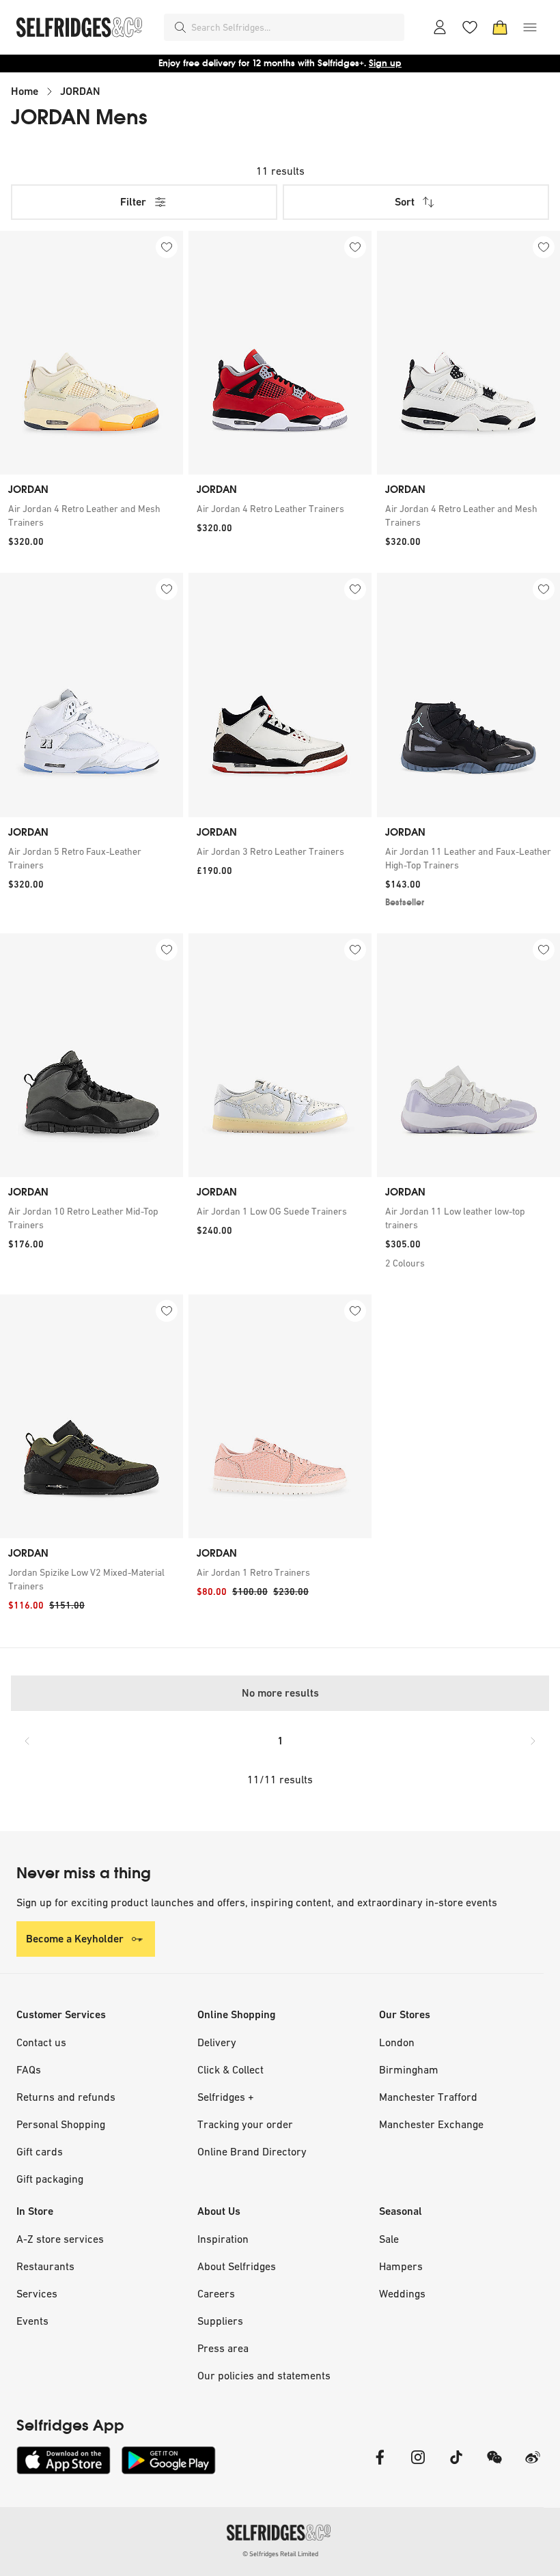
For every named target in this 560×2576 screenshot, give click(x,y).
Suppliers (220, 2321)
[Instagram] (418, 2466)
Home (25, 91)
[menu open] (530, 27)
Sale (389, 2239)
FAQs (29, 2069)
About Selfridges (237, 2266)
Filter (133, 202)
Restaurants (45, 2266)
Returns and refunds (66, 2097)
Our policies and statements (264, 2375)
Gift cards (40, 2151)
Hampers (401, 2266)
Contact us (41, 2042)
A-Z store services (60, 2239)
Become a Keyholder (75, 1939)
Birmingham (409, 2069)
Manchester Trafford (428, 2097)
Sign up (385, 63)
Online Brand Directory (252, 2151)
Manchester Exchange (431, 2124)
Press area (223, 2348)
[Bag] (500, 27)
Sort (405, 202)
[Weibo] (533, 2466)
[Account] (440, 27)
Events (32, 2321)
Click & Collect (230, 2069)
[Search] (180, 27)
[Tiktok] (456, 2466)
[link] (92, 515)
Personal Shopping (61, 2124)
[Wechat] (494, 2466)
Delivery (217, 2042)
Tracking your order (245, 2124)
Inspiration (223, 2239)
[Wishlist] (470, 27)
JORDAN (80, 91)
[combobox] (295, 27)
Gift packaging (50, 2179)
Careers (216, 2293)
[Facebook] (380, 2466)
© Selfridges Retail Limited (280, 2554)
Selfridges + (226, 2097)
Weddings (402, 2293)
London (397, 2042)
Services (37, 2293)
